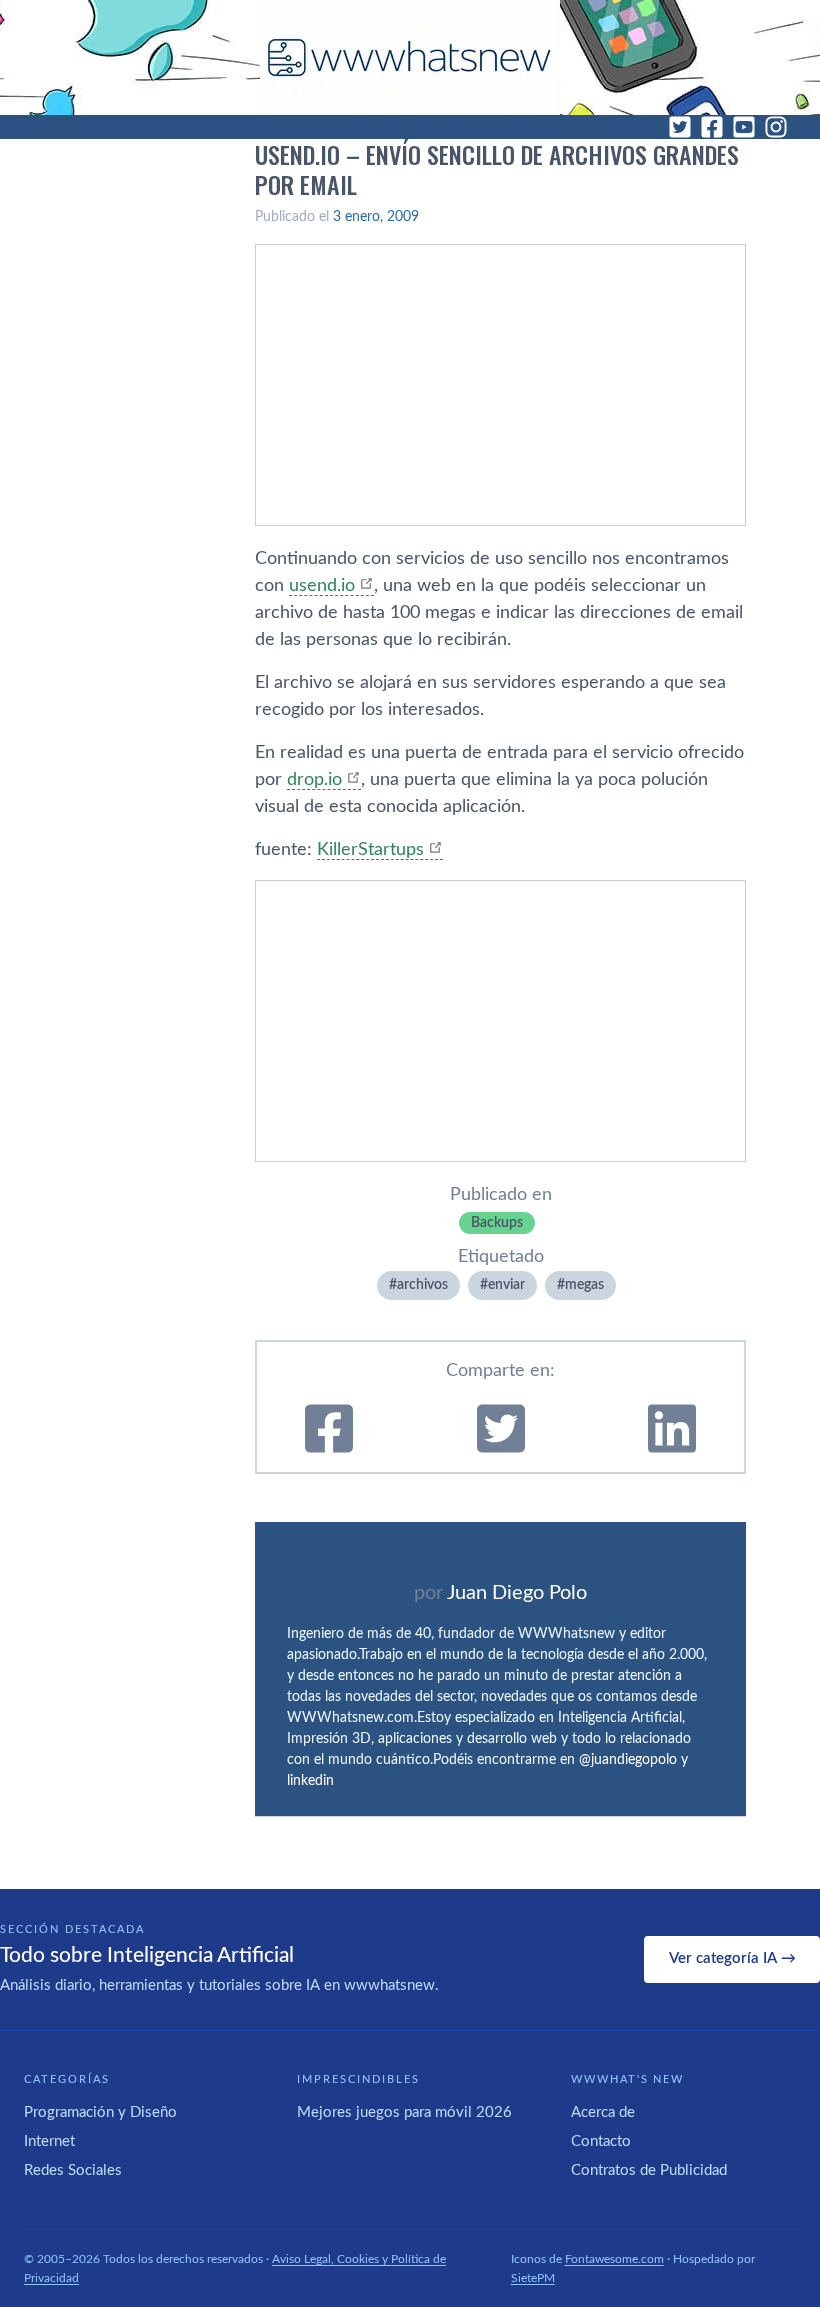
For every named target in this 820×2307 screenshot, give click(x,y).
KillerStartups (370, 850)
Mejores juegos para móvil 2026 (404, 2112)
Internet (49, 2141)
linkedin (310, 1781)
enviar (506, 1285)
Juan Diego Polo (517, 1593)
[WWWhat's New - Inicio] (410, 57)
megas (584, 1285)
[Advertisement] (500, 385)
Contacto (601, 2141)
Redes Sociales (73, 2170)
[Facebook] (712, 127)
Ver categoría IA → (732, 1958)
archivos (422, 1285)
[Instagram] (776, 127)
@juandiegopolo (628, 1760)
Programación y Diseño (100, 2112)
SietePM (533, 2278)
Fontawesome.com (614, 2259)
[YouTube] (744, 127)
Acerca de (603, 2112)
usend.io (322, 586)
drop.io (314, 780)
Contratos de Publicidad (649, 2170)
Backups (497, 1223)
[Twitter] (680, 127)
